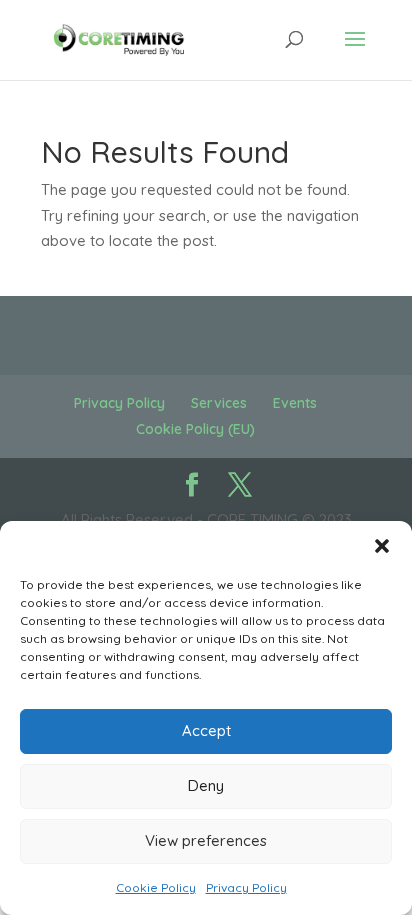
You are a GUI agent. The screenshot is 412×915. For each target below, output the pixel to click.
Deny (206, 785)
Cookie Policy (156, 887)
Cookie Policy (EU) (195, 429)
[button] (382, 546)
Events (295, 403)
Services (219, 403)
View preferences (206, 840)
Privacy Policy (246, 887)
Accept (206, 730)
